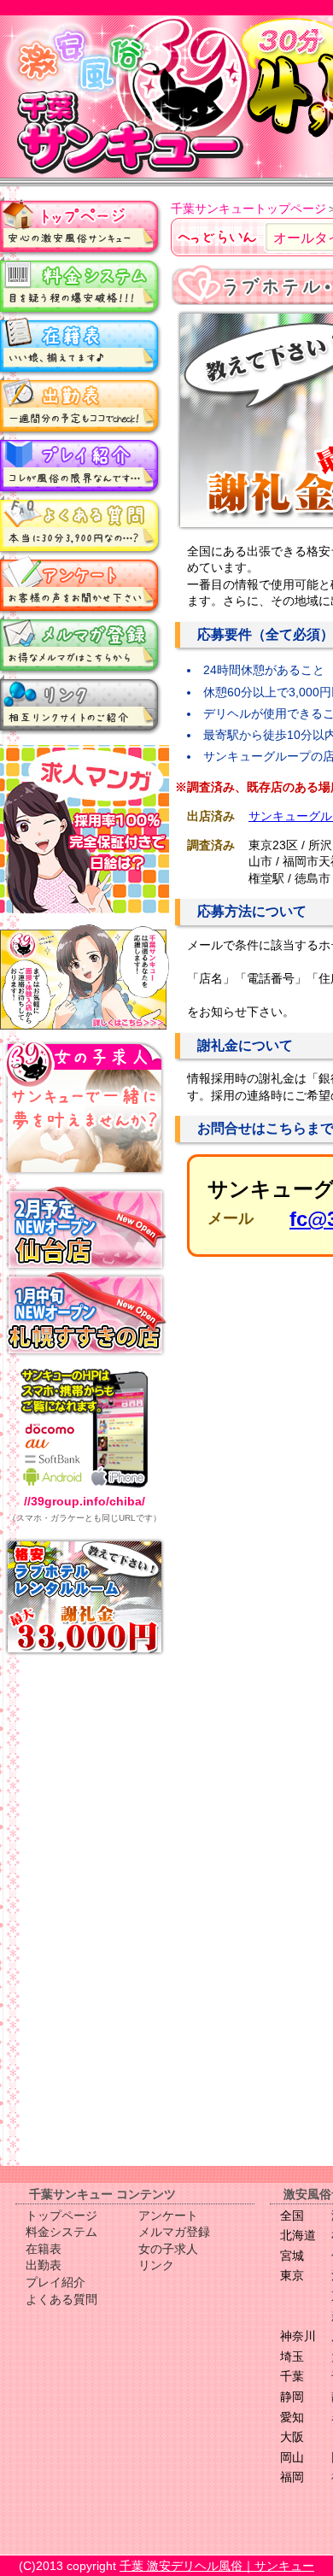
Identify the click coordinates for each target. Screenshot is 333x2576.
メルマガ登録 (81, 645)
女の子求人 (168, 2249)
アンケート (81, 585)
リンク (81, 705)
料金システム (81, 286)
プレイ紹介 (81, 466)
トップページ (81, 226)
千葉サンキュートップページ (248, 208)
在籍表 (81, 346)
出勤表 (81, 406)
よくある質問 (81, 525)
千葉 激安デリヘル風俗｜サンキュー (217, 2566)
